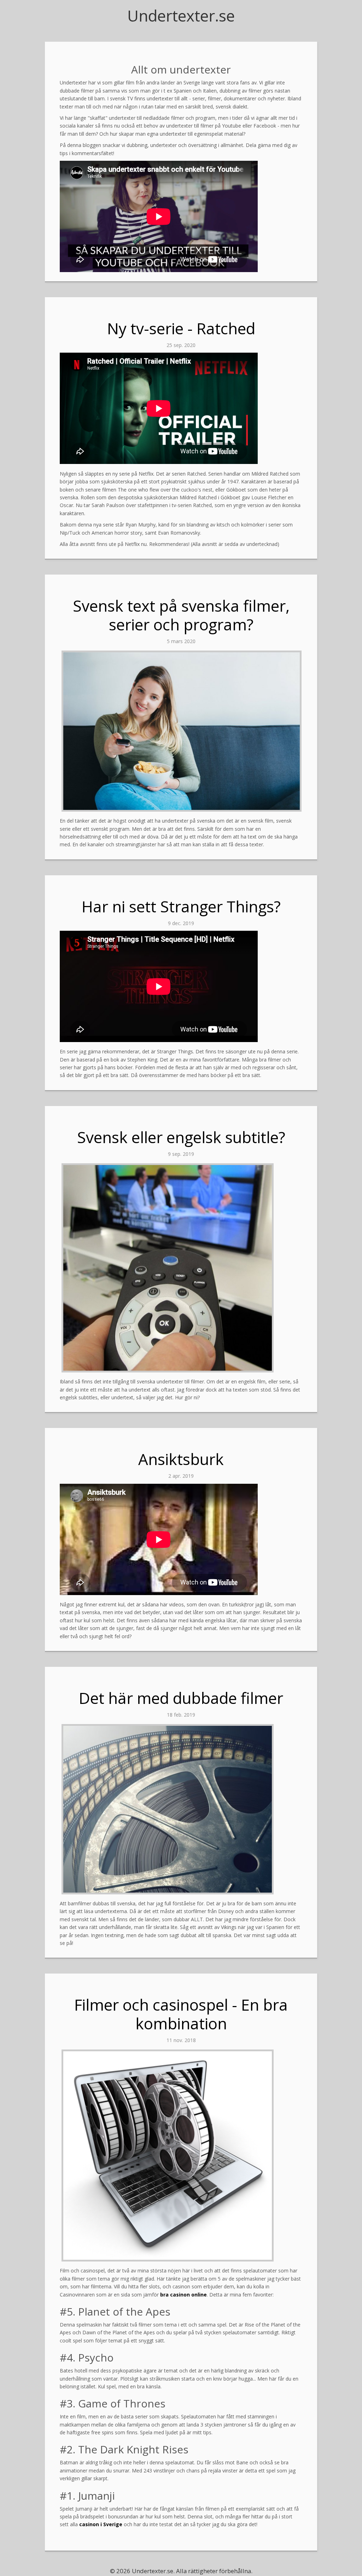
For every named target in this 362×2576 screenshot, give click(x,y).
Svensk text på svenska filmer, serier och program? (181, 615)
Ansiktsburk (181, 1459)
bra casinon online (183, 2295)
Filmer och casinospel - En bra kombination (181, 2014)
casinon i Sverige (101, 2524)
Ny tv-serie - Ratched (181, 328)
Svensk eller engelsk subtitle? (181, 1137)
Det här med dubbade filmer (181, 1698)
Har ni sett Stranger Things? (181, 906)
